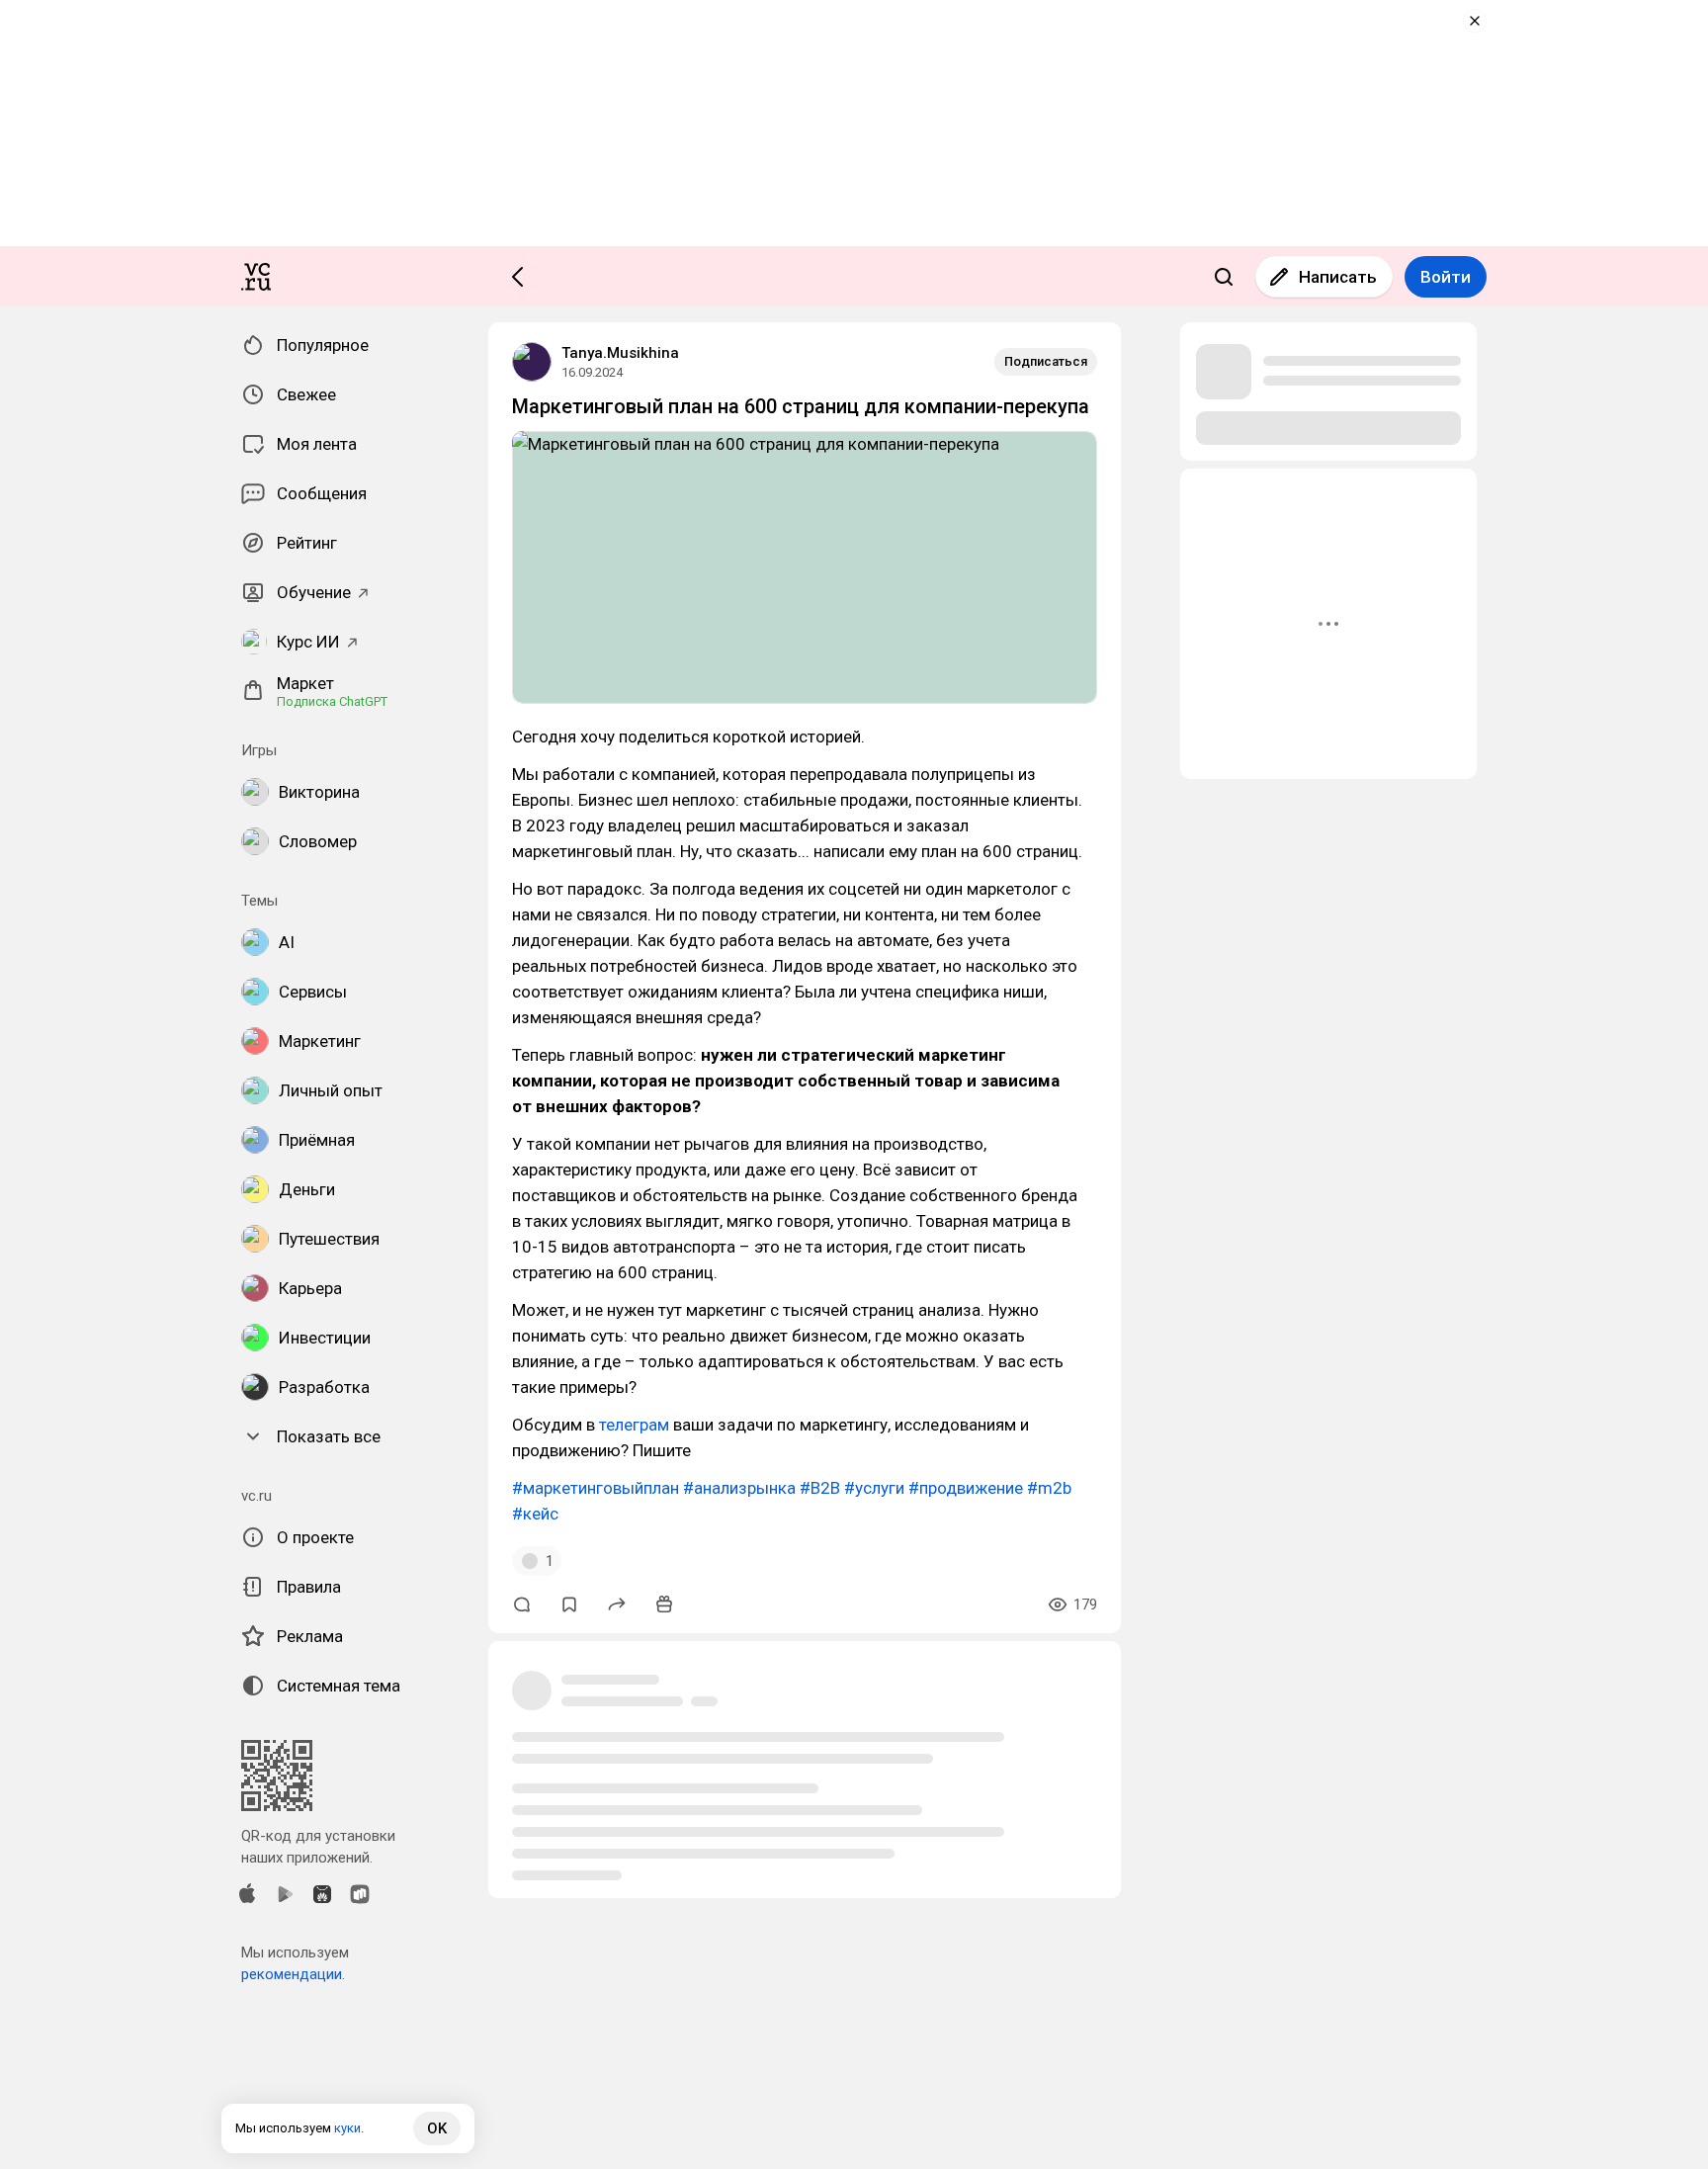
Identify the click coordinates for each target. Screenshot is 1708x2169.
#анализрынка (739, 1488)
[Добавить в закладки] (569, 1605)
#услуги (874, 1488)
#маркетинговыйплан (596, 1488)
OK (437, 2128)
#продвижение (966, 1488)
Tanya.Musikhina (620, 353)
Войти (1446, 277)
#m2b (1049, 1488)
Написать (1338, 277)
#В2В (820, 1488)
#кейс (535, 1514)
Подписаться (1046, 361)
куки (347, 2128)
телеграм (634, 1425)
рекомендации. (293, 1974)
